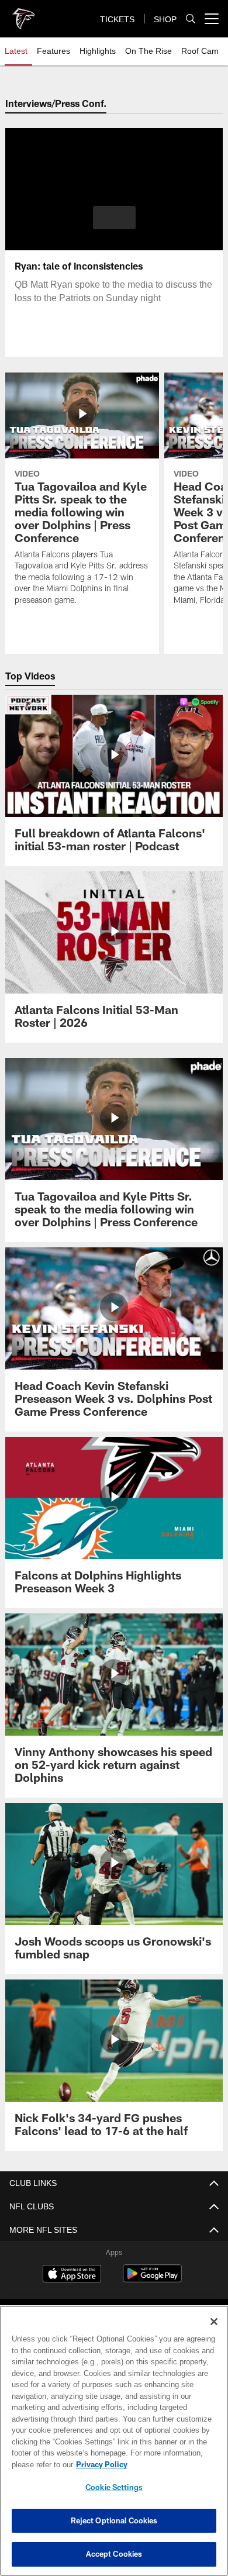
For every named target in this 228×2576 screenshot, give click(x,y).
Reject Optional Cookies (114, 2520)
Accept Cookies (114, 2554)
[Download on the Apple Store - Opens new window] (72, 2275)
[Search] (191, 19)
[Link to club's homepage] (23, 14)
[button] (114, 218)
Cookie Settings (114, 2487)
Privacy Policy (99, 2464)
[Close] (214, 2322)
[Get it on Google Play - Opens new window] (152, 2279)
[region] (114, 2441)
